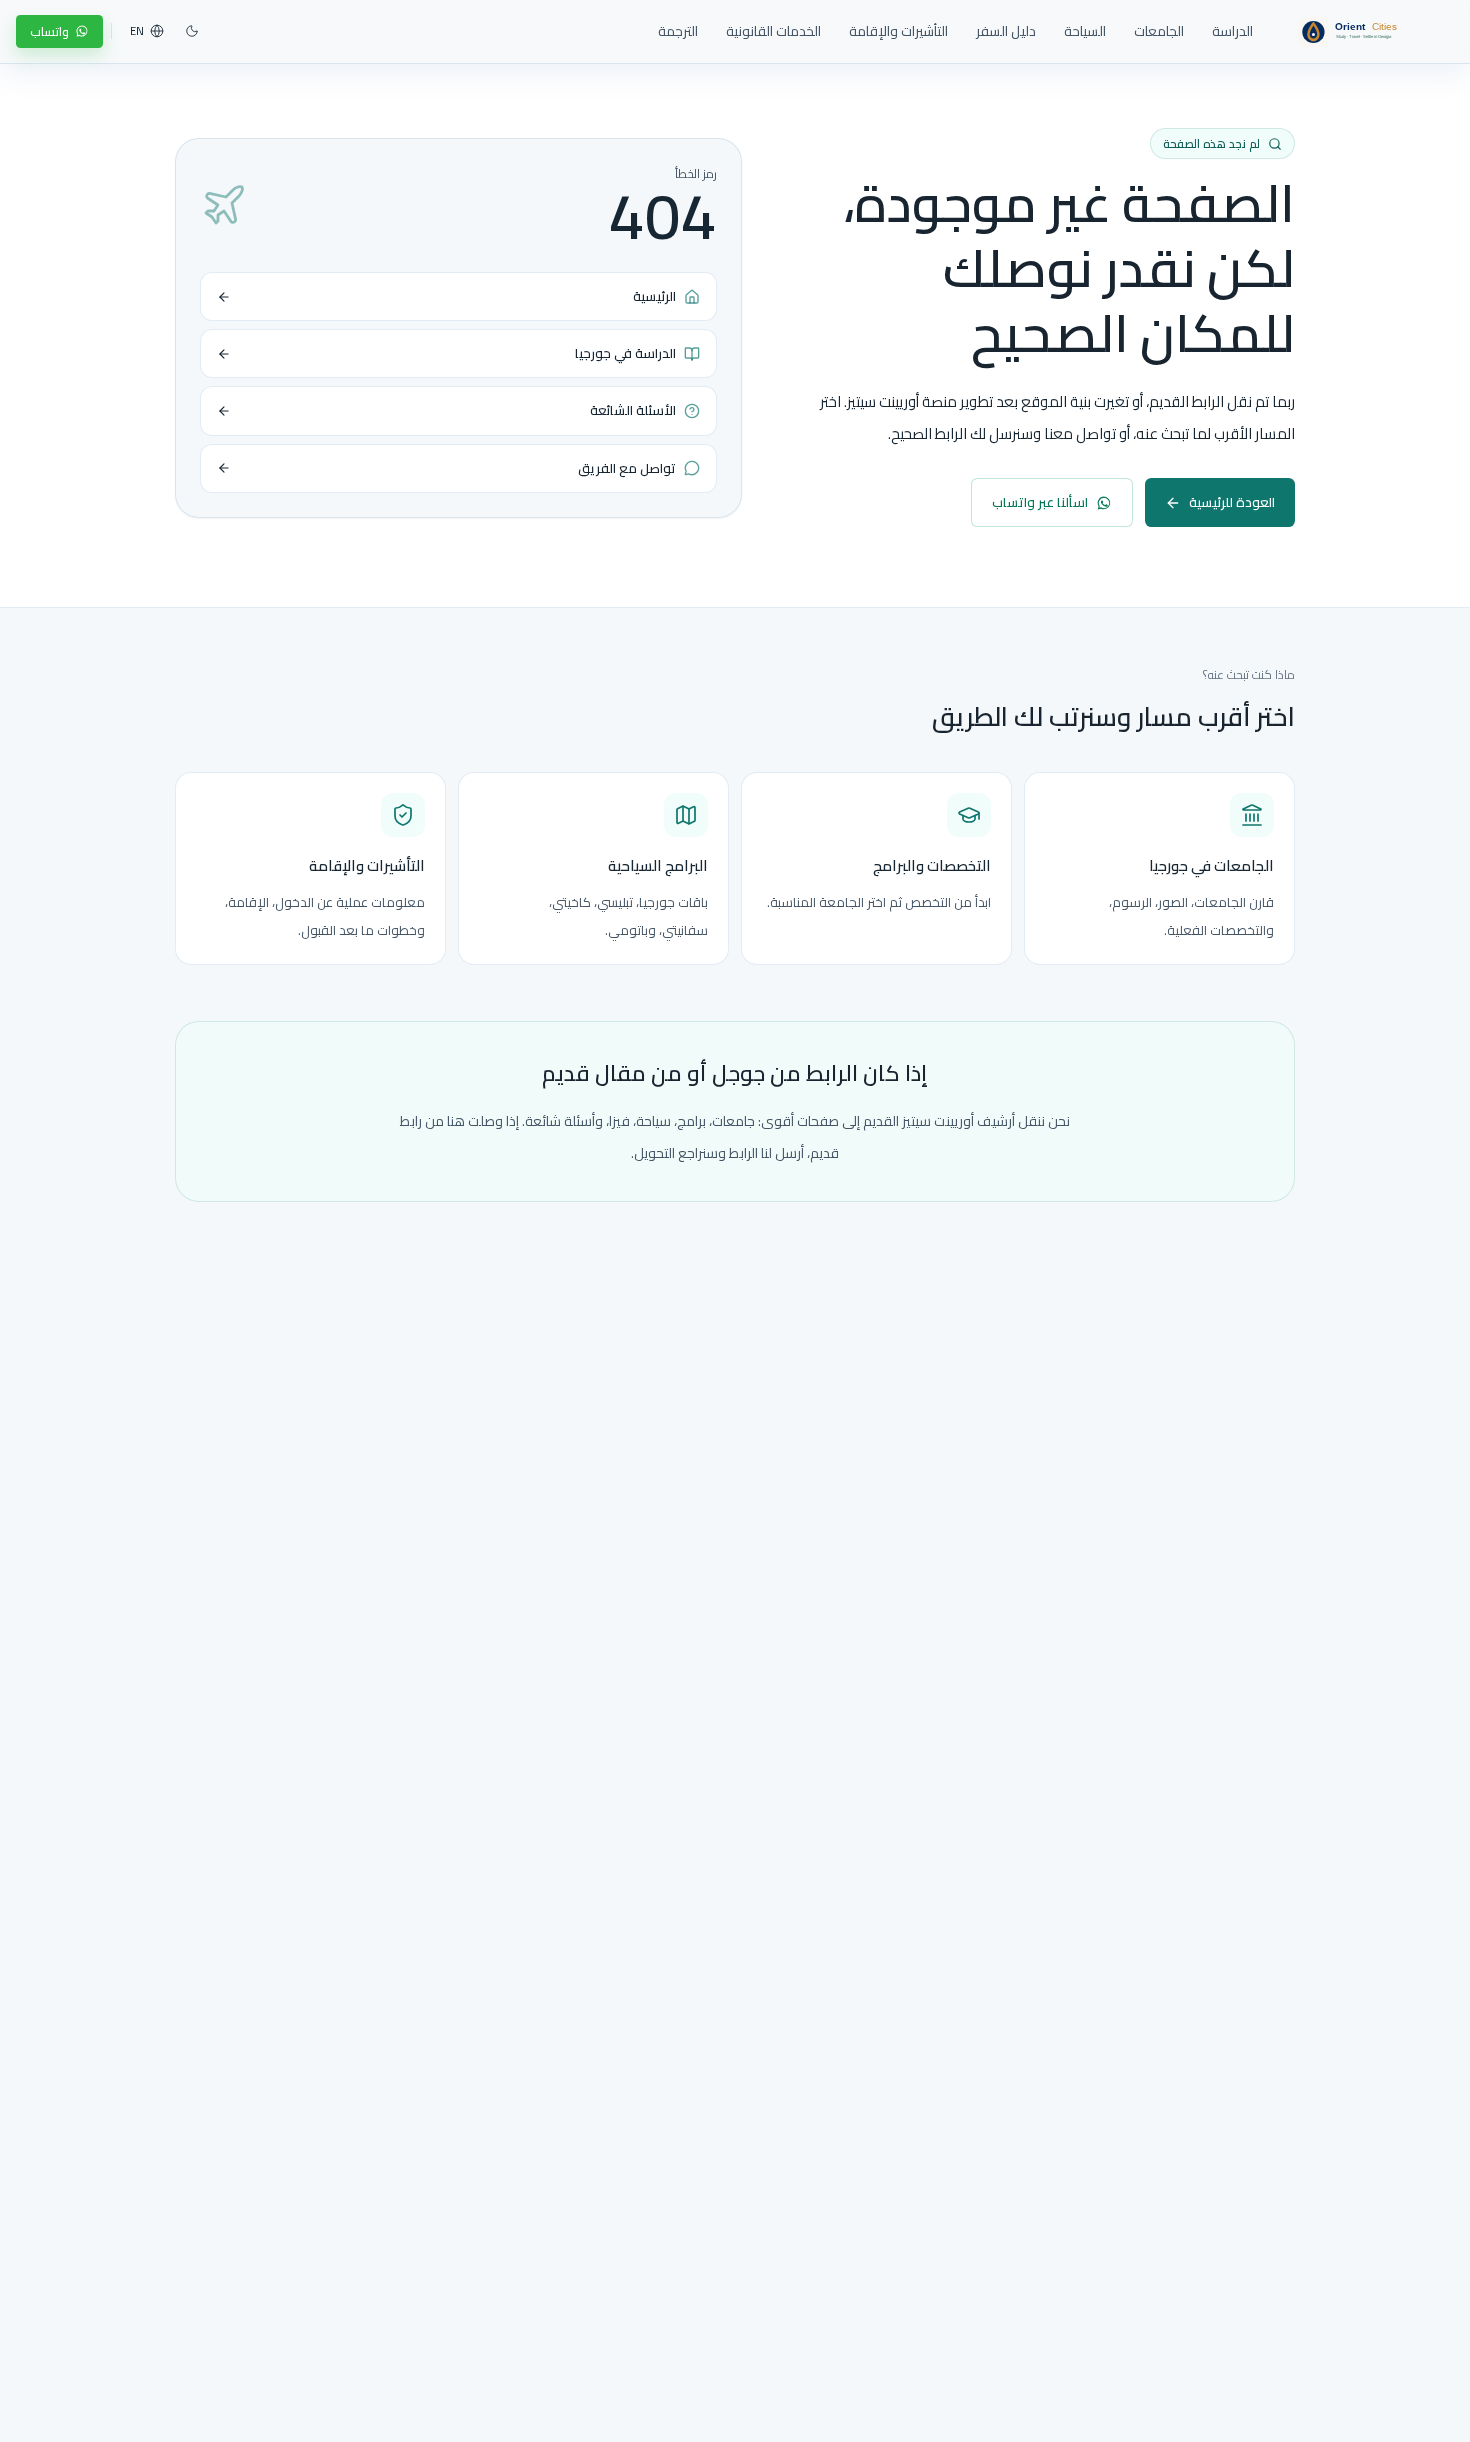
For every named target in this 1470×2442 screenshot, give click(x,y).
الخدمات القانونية (773, 31)
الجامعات (1159, 31)
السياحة (1085, 31)
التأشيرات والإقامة (898, 31)
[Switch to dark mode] (192, 31)
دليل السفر (1006, 31)
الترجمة (678, 31)
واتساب (49, 31)
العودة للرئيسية (1232, 502)
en (137, 31)
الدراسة (1232, 31)
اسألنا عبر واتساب (1040, 502)
